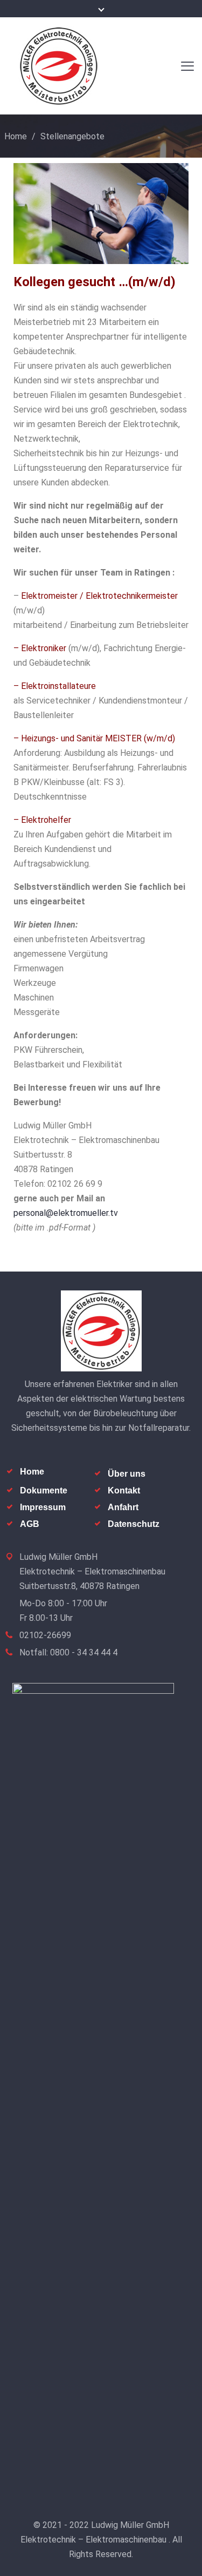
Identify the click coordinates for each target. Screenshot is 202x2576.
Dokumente (44, 1490)
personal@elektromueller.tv (66, 1213)
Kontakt (124, 1490)
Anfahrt (123, 1507)
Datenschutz (134, 1524)
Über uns (127, 1474)
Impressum (43, 1507)
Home (16, 136)
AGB (30, 1524)
